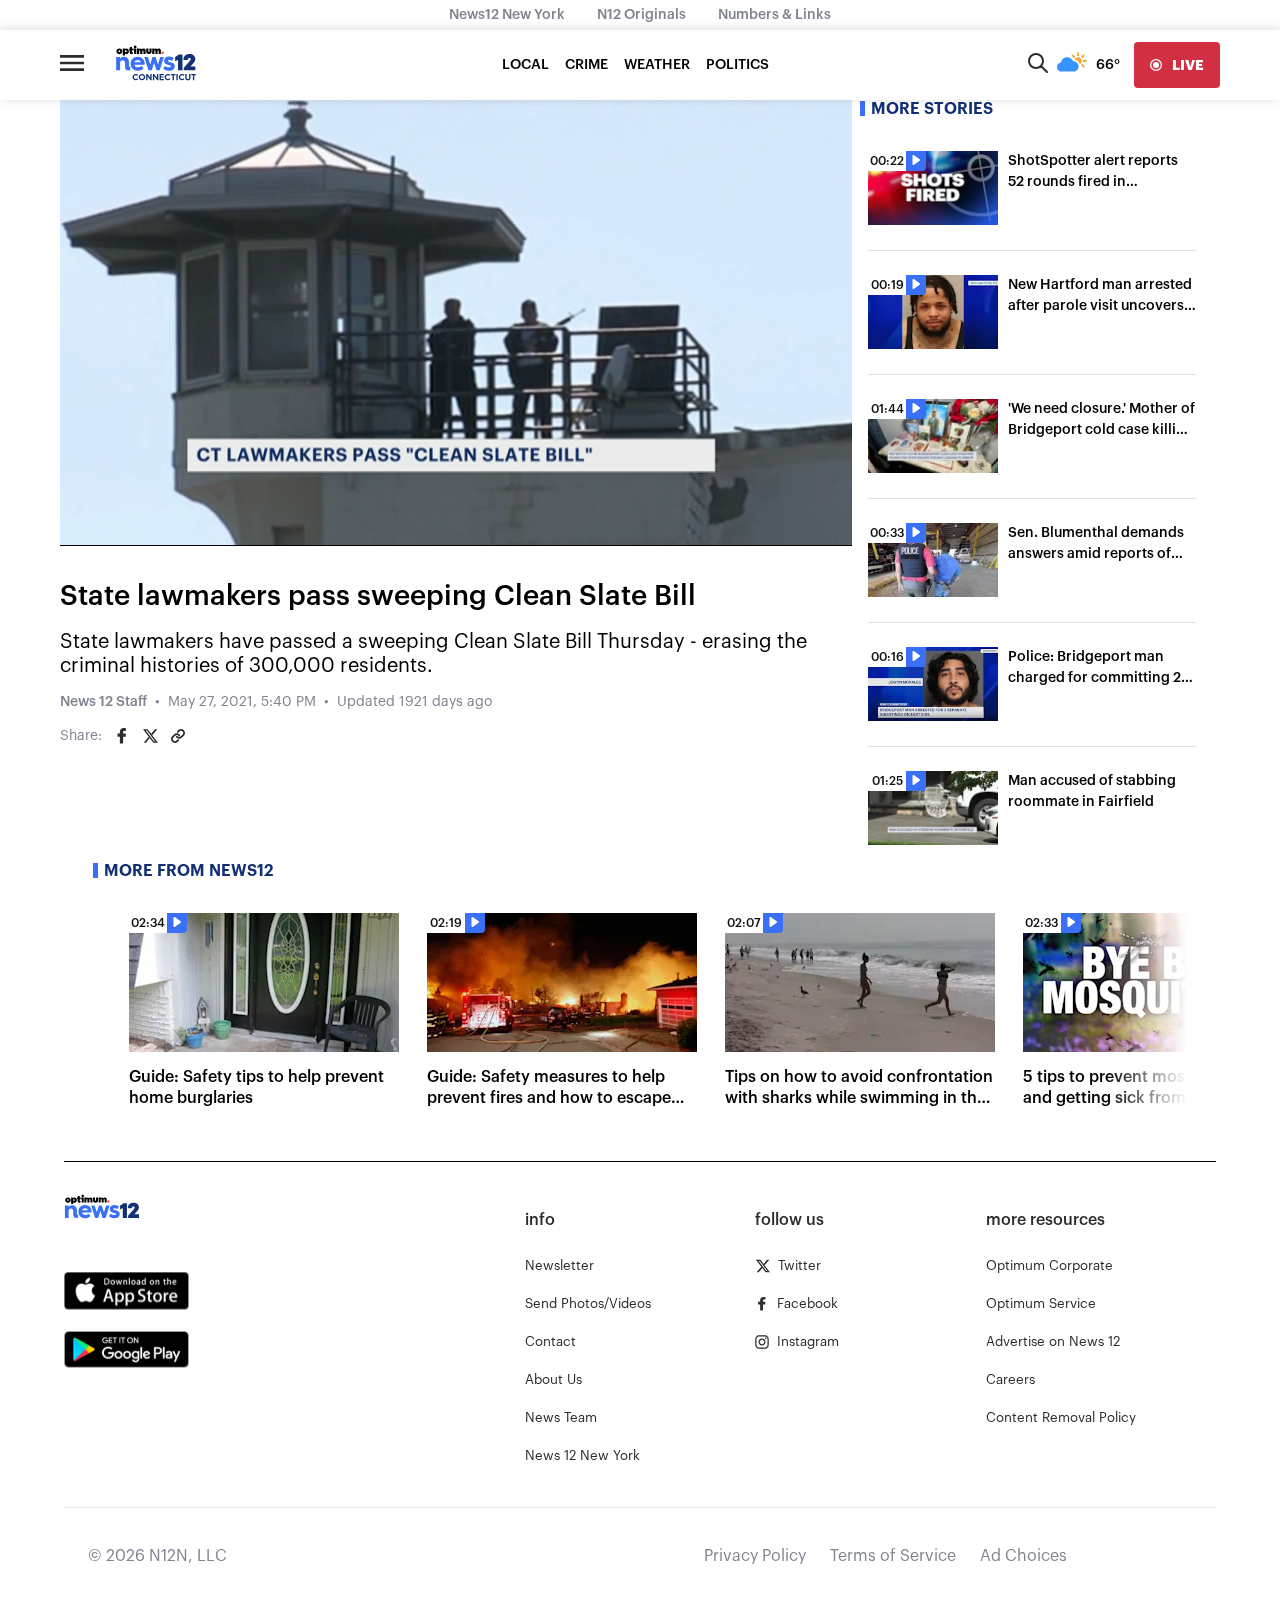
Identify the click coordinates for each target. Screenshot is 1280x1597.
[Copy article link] (178, 736)
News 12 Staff (103, 702)
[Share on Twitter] (150, 736)
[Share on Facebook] (122, 736)
